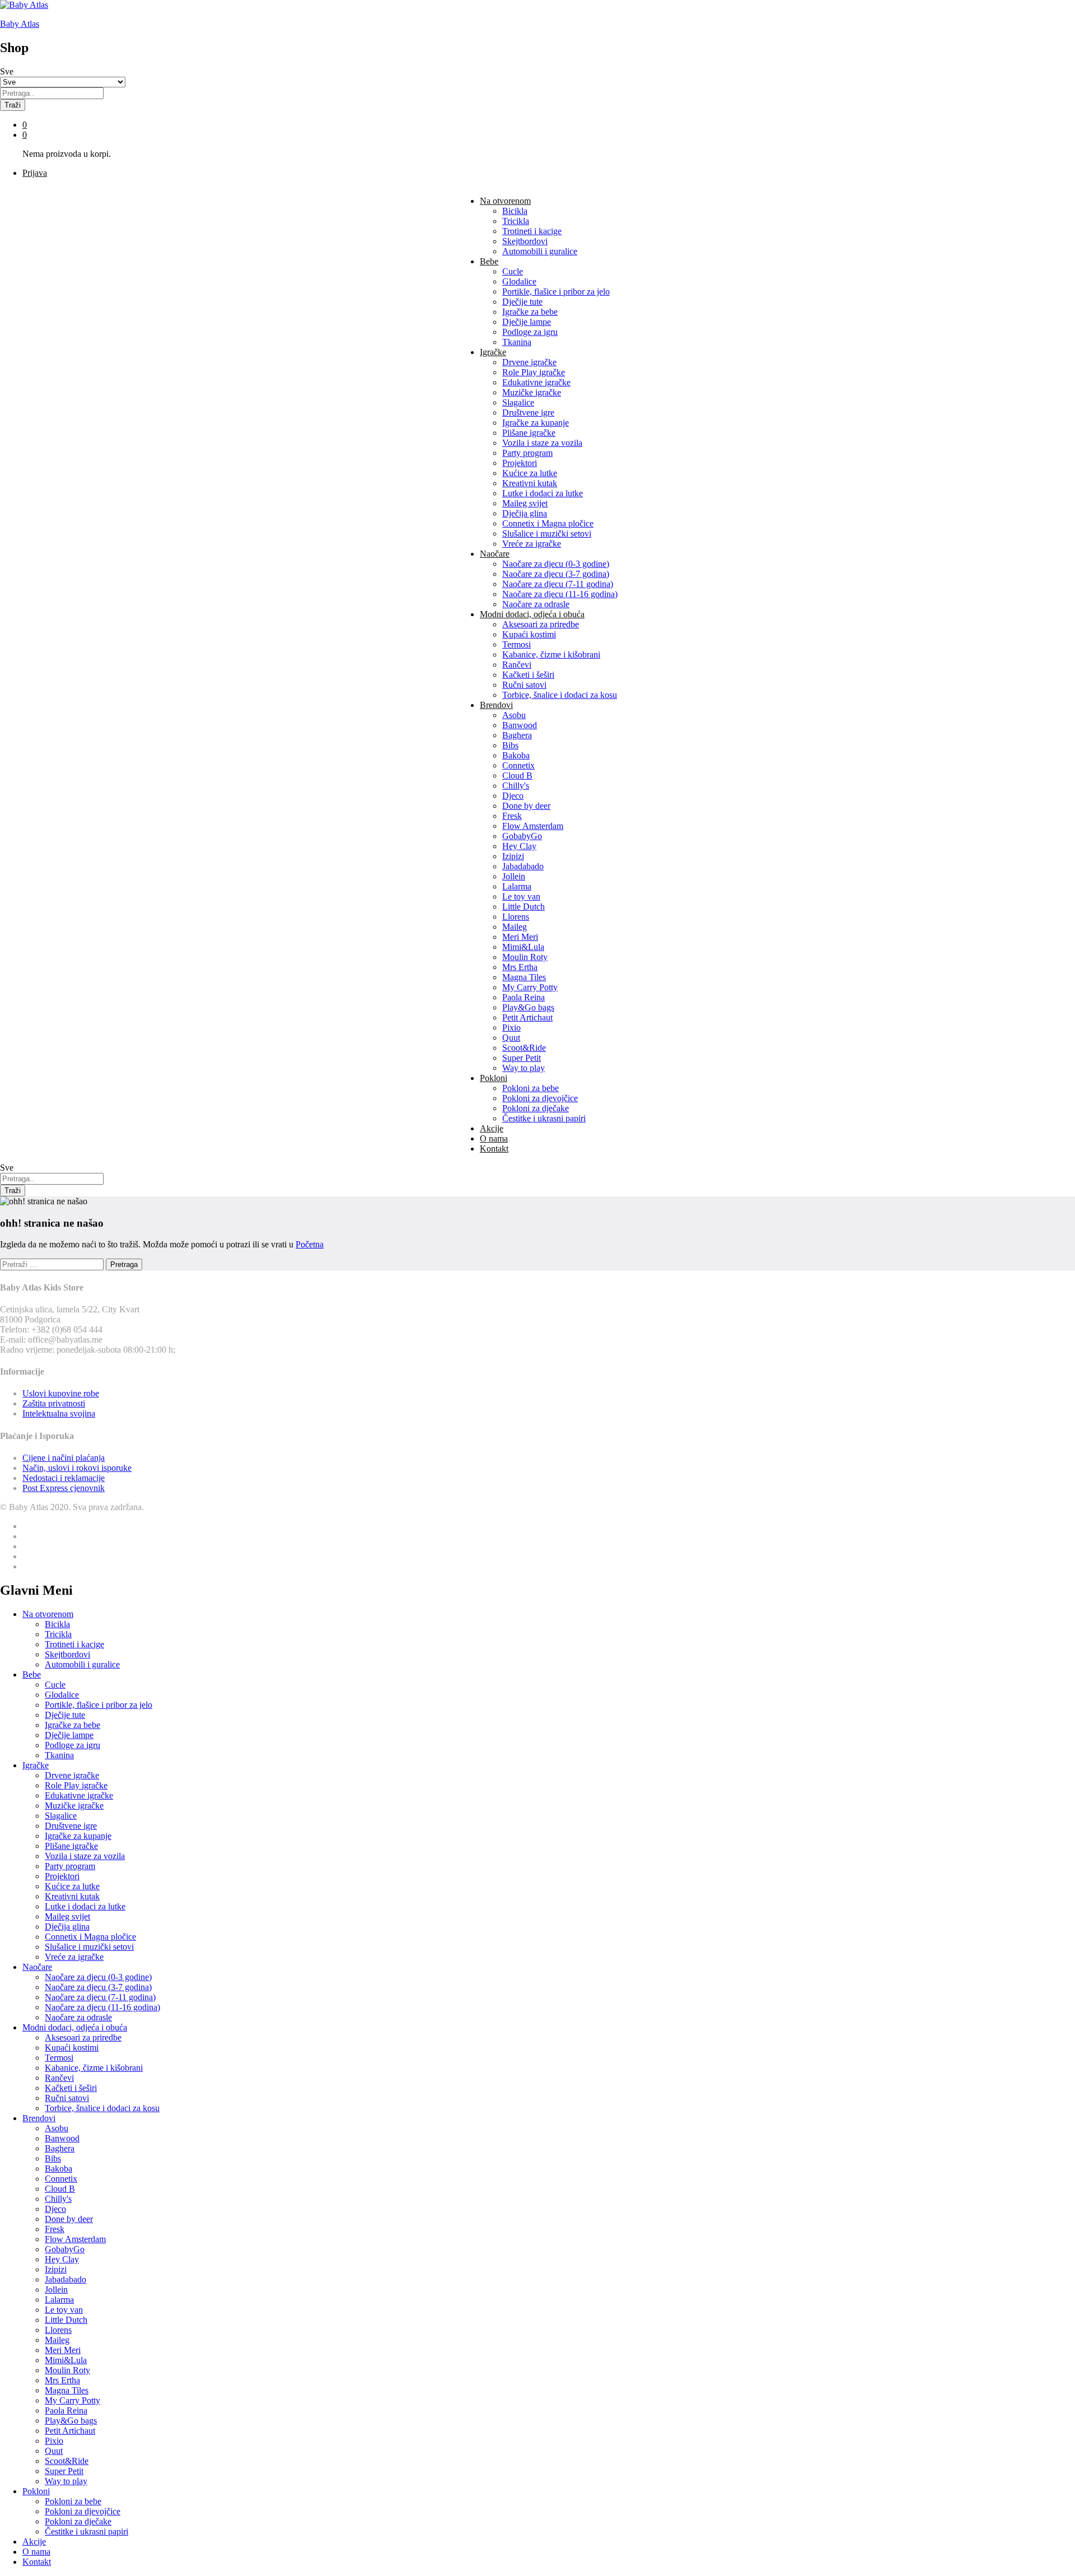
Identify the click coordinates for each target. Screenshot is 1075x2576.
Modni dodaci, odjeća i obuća (75, 2027)
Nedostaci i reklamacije (64, 1478)
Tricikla (516, 221)
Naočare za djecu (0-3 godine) (556, 564)
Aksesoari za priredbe (541, 624)
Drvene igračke (529, 362)
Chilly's (516, 786)
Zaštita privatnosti (54, 1403)
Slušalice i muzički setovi (547, 534)
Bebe (32, 1674)
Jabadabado (523, 866)
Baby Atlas (20, 24)
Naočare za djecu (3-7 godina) (556, 574)
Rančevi (517, 665)
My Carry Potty (530, 987)
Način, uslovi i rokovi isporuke (77, 1468)
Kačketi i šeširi (528, 675)
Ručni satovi (524, 685)
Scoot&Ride (524, 1048)
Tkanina (517, 342)
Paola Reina (524, 997)
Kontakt (494, 1149)
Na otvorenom (48, 1614)
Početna (310, 1244)
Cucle (513, 271)
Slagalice (518, 402)
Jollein (514, 876)
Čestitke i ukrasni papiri (544, 1118)
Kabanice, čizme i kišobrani (551, 655)
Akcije (492, 1128)
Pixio (511, 1028)
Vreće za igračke (532, 544)
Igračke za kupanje (536, 423)
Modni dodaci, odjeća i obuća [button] (532, 614)
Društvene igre (528, 413)
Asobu (514, 715)
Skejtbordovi (525, 241)
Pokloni (36, 2491)
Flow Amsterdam (533, 826)
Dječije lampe (527, 322)
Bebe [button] (489, 261)
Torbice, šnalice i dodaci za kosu (560, 695)
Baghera (517, 735)
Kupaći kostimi (529, 634)
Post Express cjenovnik (64, 1488)
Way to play (524, 1068)
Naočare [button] (495, 554)
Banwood (520, 725)
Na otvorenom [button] (505, 201)
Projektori (520, 463)
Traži (13, 105)
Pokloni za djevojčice (540, 1098)
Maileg (515, 927)
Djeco (513, 796)
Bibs (510, 745)
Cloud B (517, 775)
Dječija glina (525, 513)
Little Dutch (524, 907)
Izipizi (513, 856)
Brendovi (39, 2118)
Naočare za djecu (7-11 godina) (558, 584)
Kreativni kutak (530, 483)
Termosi (517, 644)
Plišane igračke (529, 433)
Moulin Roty (525, 957)
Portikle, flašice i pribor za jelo (556, 292)
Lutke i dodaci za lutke (543, 493)
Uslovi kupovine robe (61, 1393)
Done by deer (526, 806)
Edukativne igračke (536, 382)
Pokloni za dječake (536, 1108)
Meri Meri (520, 937)
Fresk (512, 816)
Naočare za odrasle (536, 604)
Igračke (36, 1765)
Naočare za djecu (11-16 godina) (560, 594)
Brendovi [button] (496, 705)
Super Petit (522, 1058)
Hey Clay (519, 846)
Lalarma (517, 886)
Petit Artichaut (527, 1017)
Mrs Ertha (520, 967)
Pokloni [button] (494, 1078)
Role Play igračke (534, 372)
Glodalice (519, 281)
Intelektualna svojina (59, 1413)
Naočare (37, 1967)
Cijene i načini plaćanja (64, 1458)
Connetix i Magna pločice (548, 523)
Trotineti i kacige (532, 231)
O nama (494, 1138)
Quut (511, 1038)
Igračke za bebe (530, 312)
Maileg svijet (525, 503)
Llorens (516, 917)
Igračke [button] (493, 352)
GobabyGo (522, 836)
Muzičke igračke (532, 392)
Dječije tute (522, 302)
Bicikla (515, 211)
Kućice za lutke (530, 473)
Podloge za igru (530, 332)
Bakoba (516, 755)
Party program (527, 453)
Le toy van (521, 896)
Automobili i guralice (540, 251)
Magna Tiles (524, 977)
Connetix (518, 765)
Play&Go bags (528, 1007)
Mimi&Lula (523, 947)
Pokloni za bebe (531, 1088)
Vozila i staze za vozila (542, 443)
